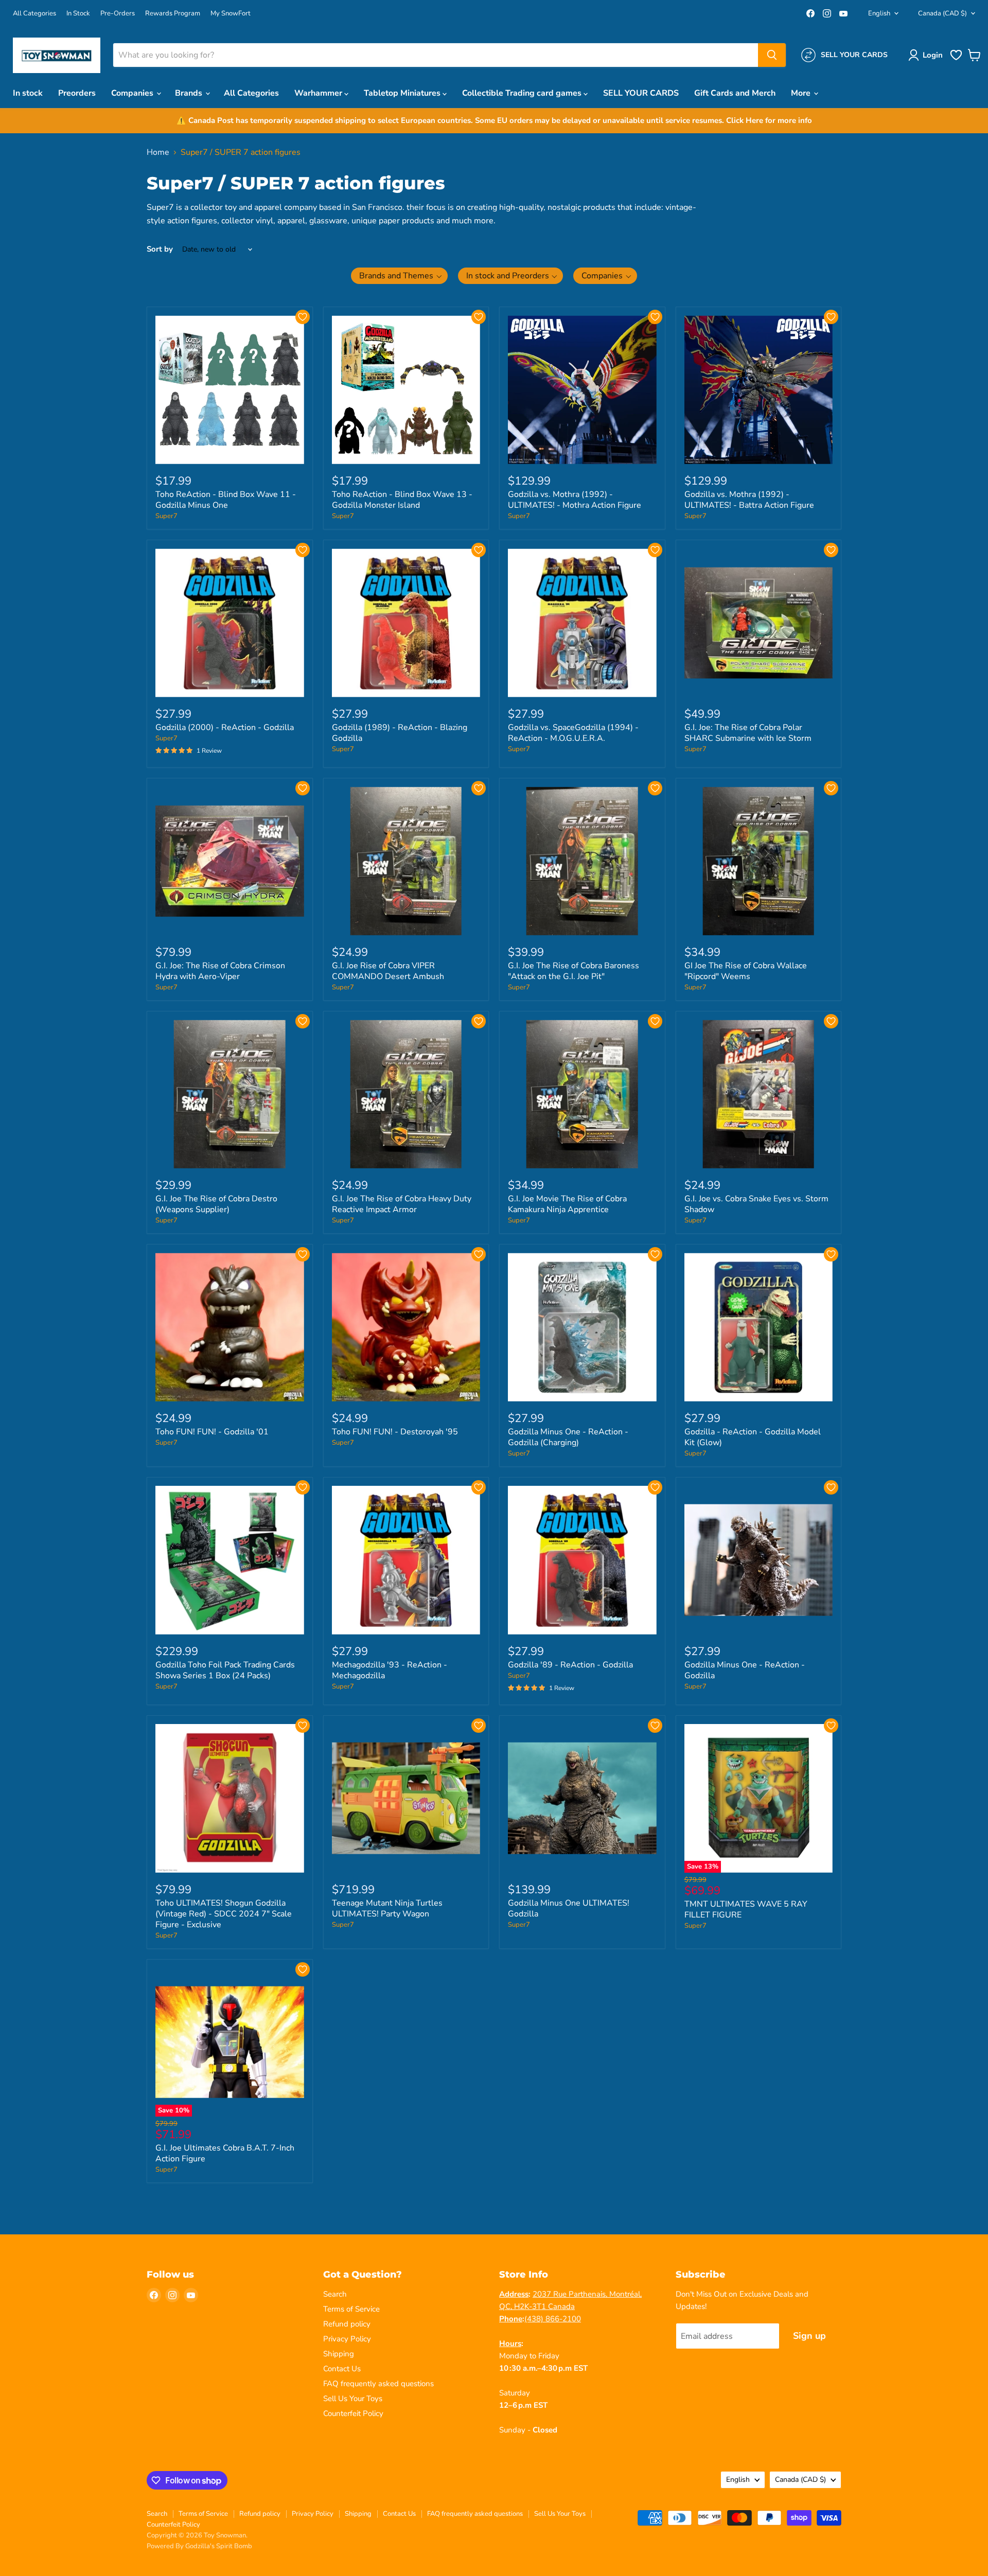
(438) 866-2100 (553, 2319)
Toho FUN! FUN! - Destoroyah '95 (395, 1432)
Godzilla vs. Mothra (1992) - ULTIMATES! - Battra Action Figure (749, 500)
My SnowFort (231, 14)
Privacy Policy (347, 2339)
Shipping (339, 2354)
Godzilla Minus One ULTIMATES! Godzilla (569, 1908)
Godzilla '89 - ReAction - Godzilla (570, 1665)
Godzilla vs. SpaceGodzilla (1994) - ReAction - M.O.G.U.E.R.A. (573, 733)
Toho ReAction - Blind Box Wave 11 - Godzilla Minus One (226, 500)
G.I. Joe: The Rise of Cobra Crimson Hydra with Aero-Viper (220, 971)
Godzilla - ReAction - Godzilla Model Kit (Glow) (753, 1437)
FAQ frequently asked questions (378, 2384)
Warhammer (319, 93)
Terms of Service (351, 2309)
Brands (190, 93)
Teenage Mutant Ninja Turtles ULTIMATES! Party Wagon (387, 1908)
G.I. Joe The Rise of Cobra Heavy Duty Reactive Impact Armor (402, 1204)
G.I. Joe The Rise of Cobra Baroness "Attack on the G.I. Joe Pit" (574, 971)
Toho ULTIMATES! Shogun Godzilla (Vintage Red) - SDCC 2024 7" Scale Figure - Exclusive (224, 1914)
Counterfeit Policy (353, 2413)
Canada (942, 13)
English (879, 13)
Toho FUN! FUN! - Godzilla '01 (212, 1432)
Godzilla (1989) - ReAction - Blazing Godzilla (400, 733)
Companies (133, 93)
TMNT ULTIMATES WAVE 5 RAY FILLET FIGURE (746, 1909)
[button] (928, 55)
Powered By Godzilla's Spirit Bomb (199, 2546)
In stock (28, 93)
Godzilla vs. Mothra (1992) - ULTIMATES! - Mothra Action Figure (575, 500)
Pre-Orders (118, 14)
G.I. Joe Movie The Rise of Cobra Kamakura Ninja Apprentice (567, 1204)
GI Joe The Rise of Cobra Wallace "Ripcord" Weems (746, 971)
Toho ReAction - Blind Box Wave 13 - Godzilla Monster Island (402, 500)
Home (158, 152)
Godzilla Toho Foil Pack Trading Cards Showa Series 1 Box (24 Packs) (225, 1670)
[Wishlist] (956, 59)
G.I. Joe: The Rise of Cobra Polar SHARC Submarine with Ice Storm (748, 733)
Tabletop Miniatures (403, 93)
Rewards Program (173, 14)
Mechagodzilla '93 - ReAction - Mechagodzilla (390, 1670)
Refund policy (347, 2324)
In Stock (78, 14)
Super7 (166, 516)
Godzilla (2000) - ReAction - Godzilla (225, 727)
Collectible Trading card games (523, 93)
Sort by (160, 249)
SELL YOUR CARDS (641, 93)
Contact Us (342, 2369)
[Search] (772, 55)
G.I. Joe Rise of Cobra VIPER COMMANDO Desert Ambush (388, 971)
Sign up (809, 2336)
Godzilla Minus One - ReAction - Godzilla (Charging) (568, 1437)
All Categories (34, 14)
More (802, 93)
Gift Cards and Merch (735, 93)
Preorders (77, 93)
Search (335, 2294)
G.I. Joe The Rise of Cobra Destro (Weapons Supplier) (216, 1204)
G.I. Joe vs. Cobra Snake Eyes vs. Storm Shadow (756, 1204)
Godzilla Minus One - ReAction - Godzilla (745, 1670)
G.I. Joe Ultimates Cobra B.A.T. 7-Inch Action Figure (225, 2153)
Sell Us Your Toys (353, 2399)
